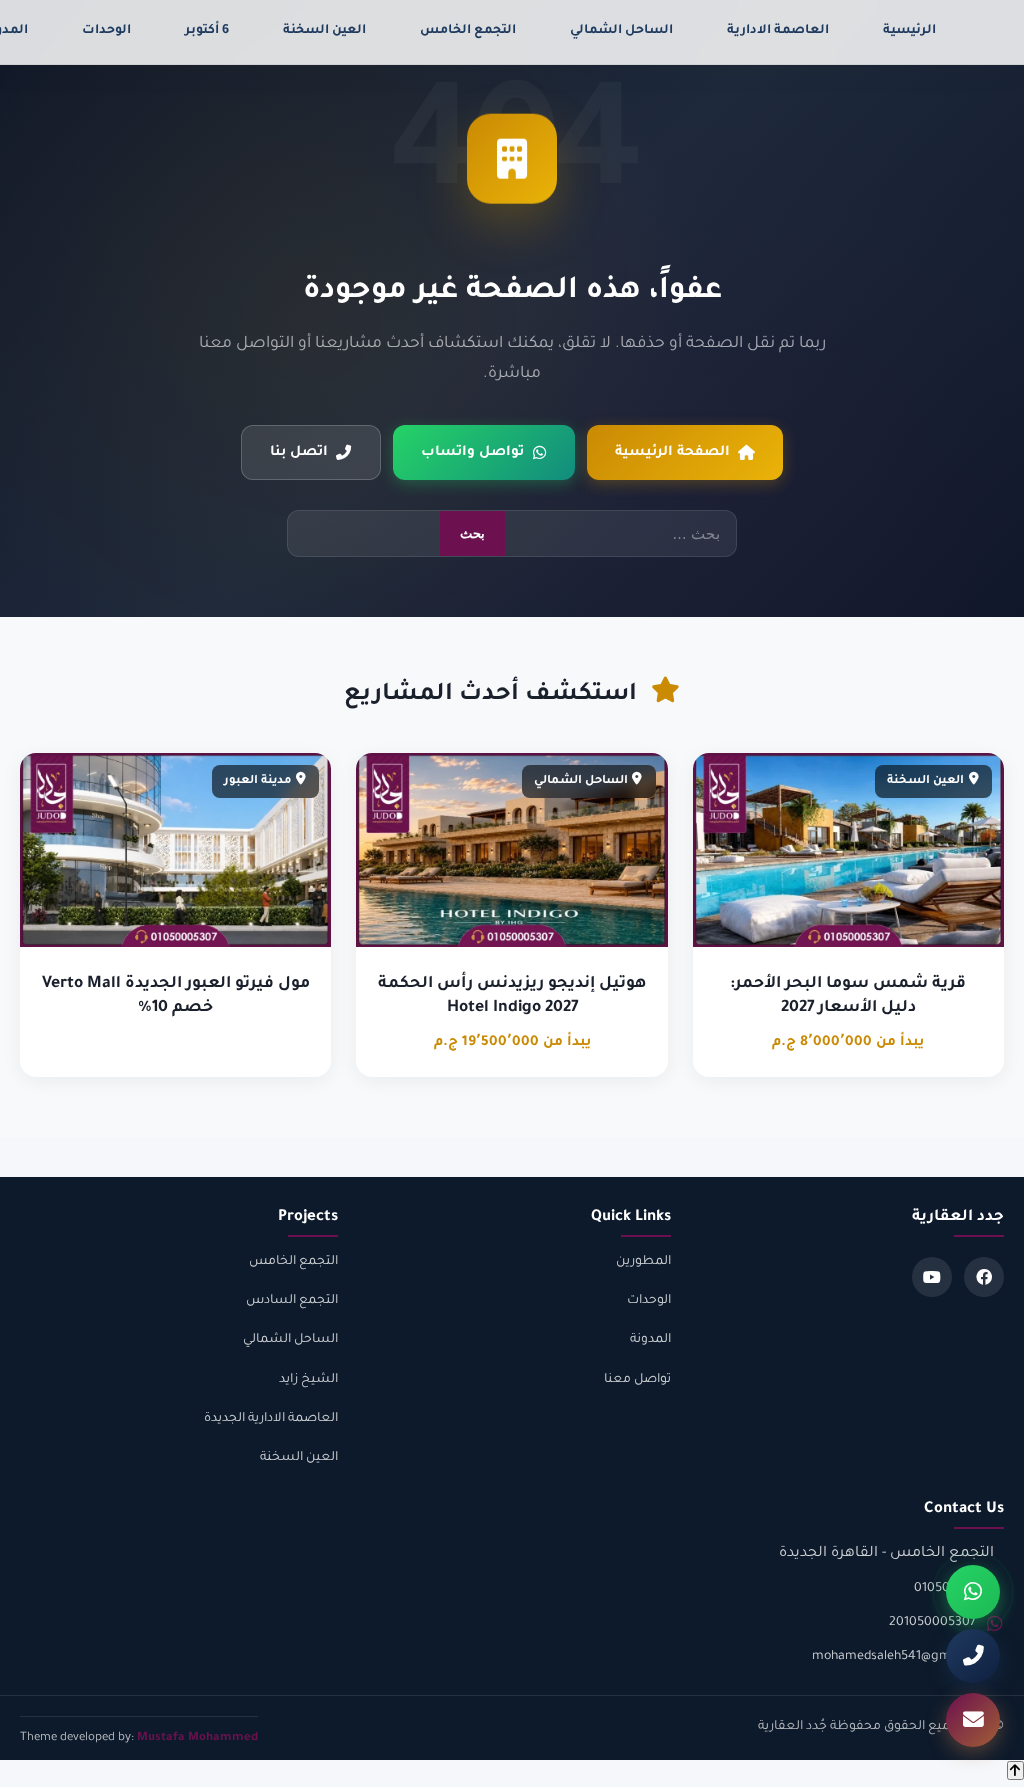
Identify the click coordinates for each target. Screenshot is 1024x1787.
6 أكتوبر (207, 31)
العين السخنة (324, 31)
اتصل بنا (299, 452)
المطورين (643, 1262)
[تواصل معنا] (973, 1720)
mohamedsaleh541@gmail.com (903, 1657)
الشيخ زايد (308, 1380)
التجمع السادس (292, 1301)
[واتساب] (973, 1592)
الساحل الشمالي (621, 31)
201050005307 (932, 1623)
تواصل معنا (637, 1380)
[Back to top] (1015, 1770)
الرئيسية (909, 31)
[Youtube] (932, 1277)
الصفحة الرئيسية (672, 452)
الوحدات (106, 31)
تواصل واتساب (472, 452)
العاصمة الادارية (778, 31)
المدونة (650, 1340)
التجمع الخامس (468, 31)
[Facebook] (984, 1277)
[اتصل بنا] (973, 1656)
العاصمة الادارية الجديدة (271, 1419)
